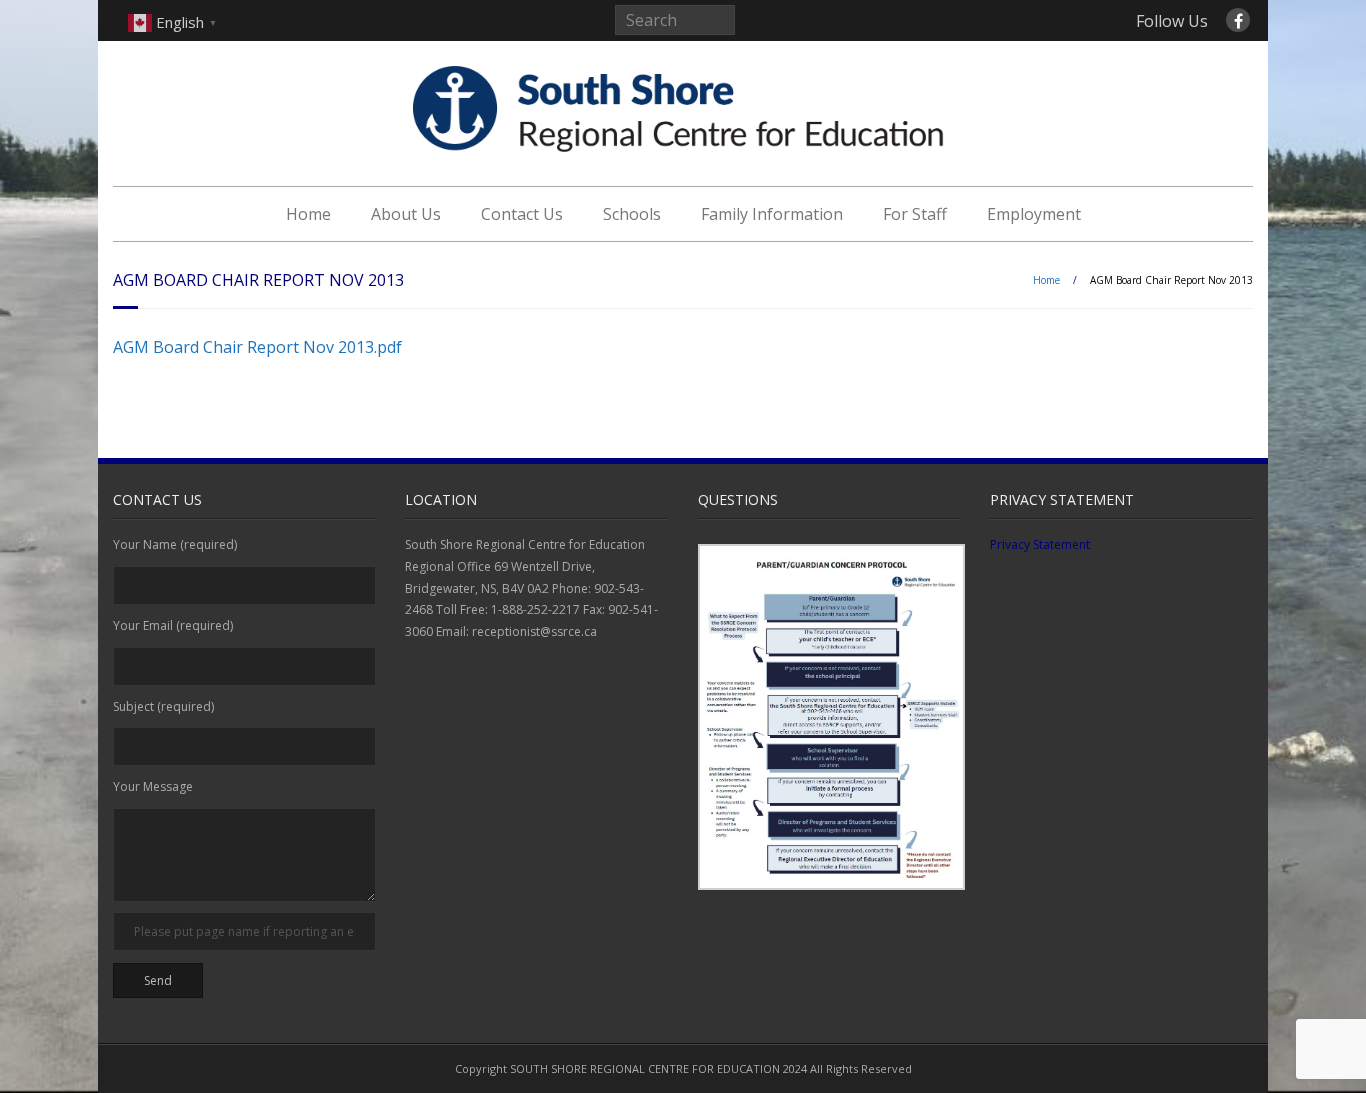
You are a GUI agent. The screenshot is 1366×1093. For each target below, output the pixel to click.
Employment (1034, 214)
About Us (406, 214)
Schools (632, 214)
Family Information (772, 214)
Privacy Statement (1040, 544)
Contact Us (522, 214)
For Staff (915, 214)
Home (308, 214)
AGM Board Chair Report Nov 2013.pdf (257, 347)
